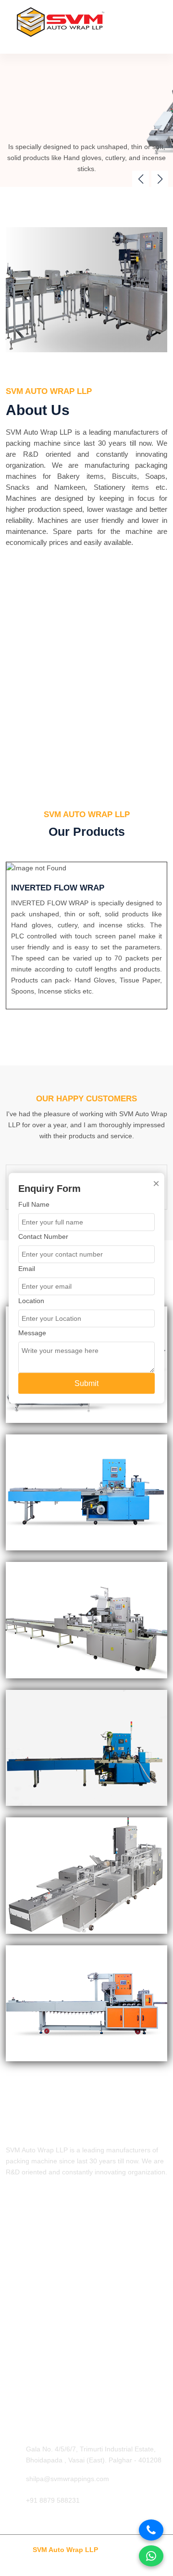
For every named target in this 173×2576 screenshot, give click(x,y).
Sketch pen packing (36, 2351)
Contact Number (43, 1236)
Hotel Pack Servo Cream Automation (61, 2367)
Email (27, 1268)
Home (15, 2220)
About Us (20, 2236)
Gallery (17, 2268)
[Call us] (151, 2530)
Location (31, 1300)
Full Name (34, 1204)
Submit (86, 1383)
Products (19, 2252)
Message (32, 1332)
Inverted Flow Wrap (36, 2335)
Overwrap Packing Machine (48, 2398)
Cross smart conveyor (39, 2382)
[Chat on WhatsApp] (151, 2556)
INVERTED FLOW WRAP (58, 888)
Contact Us (23, 2284)
